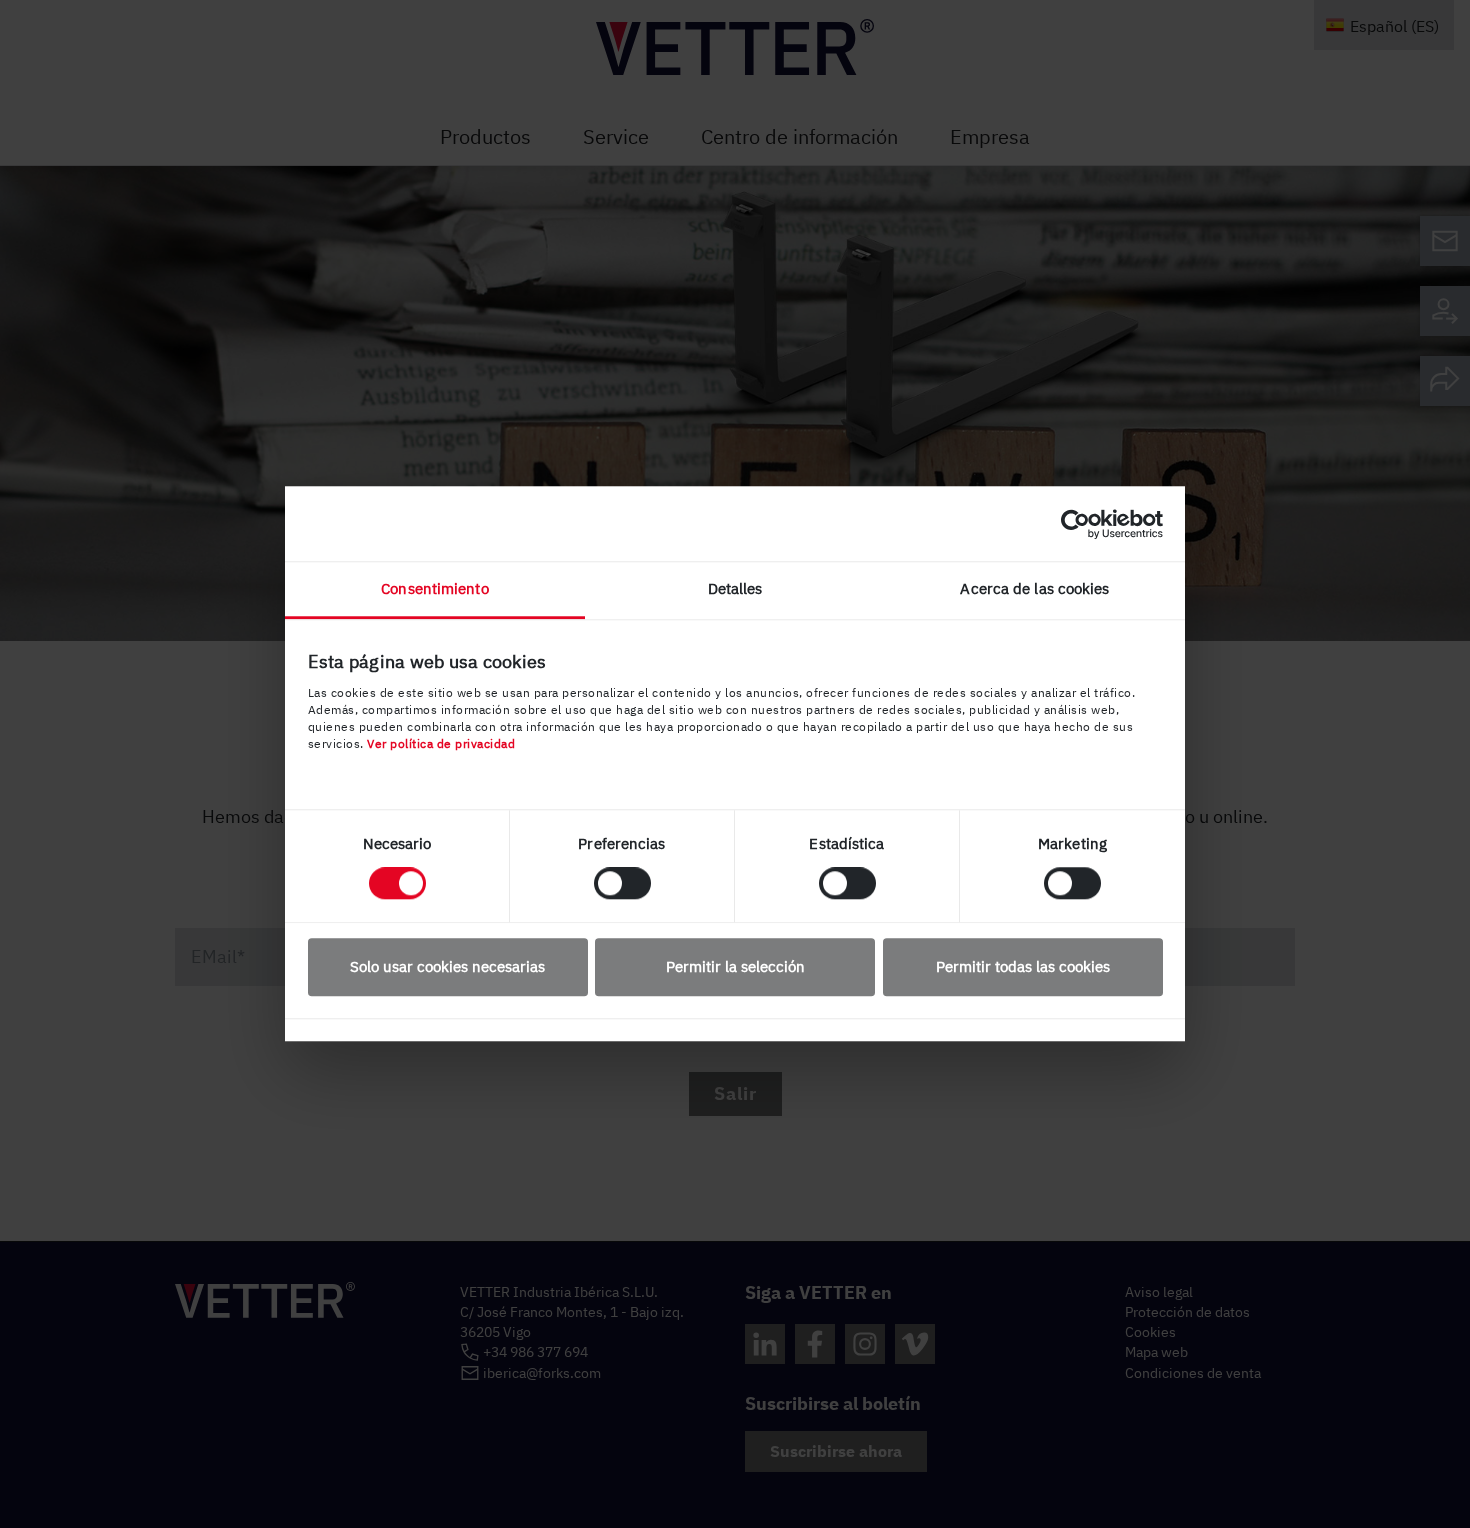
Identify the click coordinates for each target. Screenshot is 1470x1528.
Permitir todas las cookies (1023, 966)
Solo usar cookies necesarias (447, 966)
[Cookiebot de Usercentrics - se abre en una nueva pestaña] (1075, 524)
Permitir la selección (735, 966)
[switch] (622, 884)
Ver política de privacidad (441, 743)
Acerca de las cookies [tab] (1034, 588)
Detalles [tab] (735, 588)
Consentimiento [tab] (434, 588)
